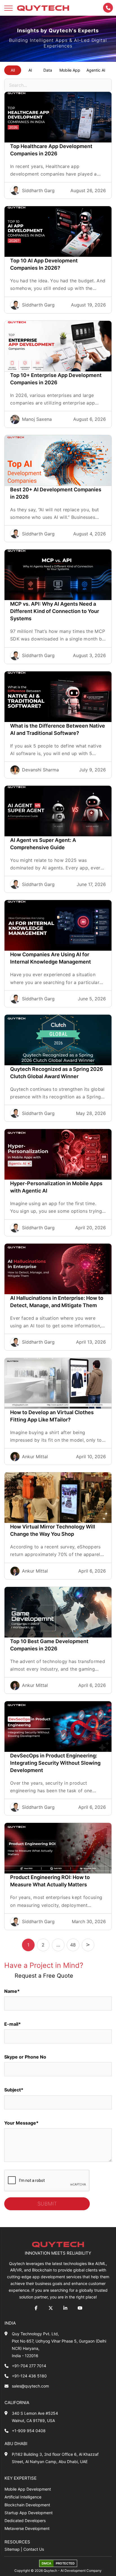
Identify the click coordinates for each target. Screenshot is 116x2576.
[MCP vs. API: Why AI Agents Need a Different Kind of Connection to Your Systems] (58, 575)
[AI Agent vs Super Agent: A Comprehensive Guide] (58, 811)
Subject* (14, 2090)
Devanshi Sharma (40, 770)
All (13, 70)
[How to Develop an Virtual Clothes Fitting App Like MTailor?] (58, 1383)
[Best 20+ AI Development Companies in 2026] (58, 460)
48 (73, 1945)
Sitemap (12, 2549)
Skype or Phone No (25, 2057)
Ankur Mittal (35, 1457)
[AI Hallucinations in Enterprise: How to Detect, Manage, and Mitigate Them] (58, 1269)
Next (88, 1945)
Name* (12, 1991)
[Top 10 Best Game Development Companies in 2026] (58, 1612)
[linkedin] (65, 2308)
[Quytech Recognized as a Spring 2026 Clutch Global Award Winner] (58, 1040)
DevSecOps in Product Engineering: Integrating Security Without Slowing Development (55, 1763)
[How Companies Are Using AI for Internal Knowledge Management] (58, 925)
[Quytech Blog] (43, 8)
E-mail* (13, 2024)
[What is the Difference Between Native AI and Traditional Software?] (58, 697)
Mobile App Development (28, 2489)
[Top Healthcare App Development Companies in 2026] (58, 117)
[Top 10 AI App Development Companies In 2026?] (58, 231)
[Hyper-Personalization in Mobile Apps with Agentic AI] (58, 1154)
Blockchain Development (27, 2505)
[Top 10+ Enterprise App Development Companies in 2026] (58, 346)
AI (30, 70)
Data (48, 70)
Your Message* (21, 2123)
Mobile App (70, 70)
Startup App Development (29, 2513)
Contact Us (34, 2549)
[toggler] (8, 8)
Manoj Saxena (37, 419)
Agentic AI (96, 70)
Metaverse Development (27, 2528)
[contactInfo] (108, 8)
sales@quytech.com (30, 2386)
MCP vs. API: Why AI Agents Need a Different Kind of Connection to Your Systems (55, 611)
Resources (17, 2542)
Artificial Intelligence (23, 2497)
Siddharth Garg (38, 190)
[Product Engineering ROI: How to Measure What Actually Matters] (58, 1848)
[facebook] (36, 2308)
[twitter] (51, 2308)
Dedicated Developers (25, 2521)
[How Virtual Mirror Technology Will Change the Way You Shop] (58, 1498)
